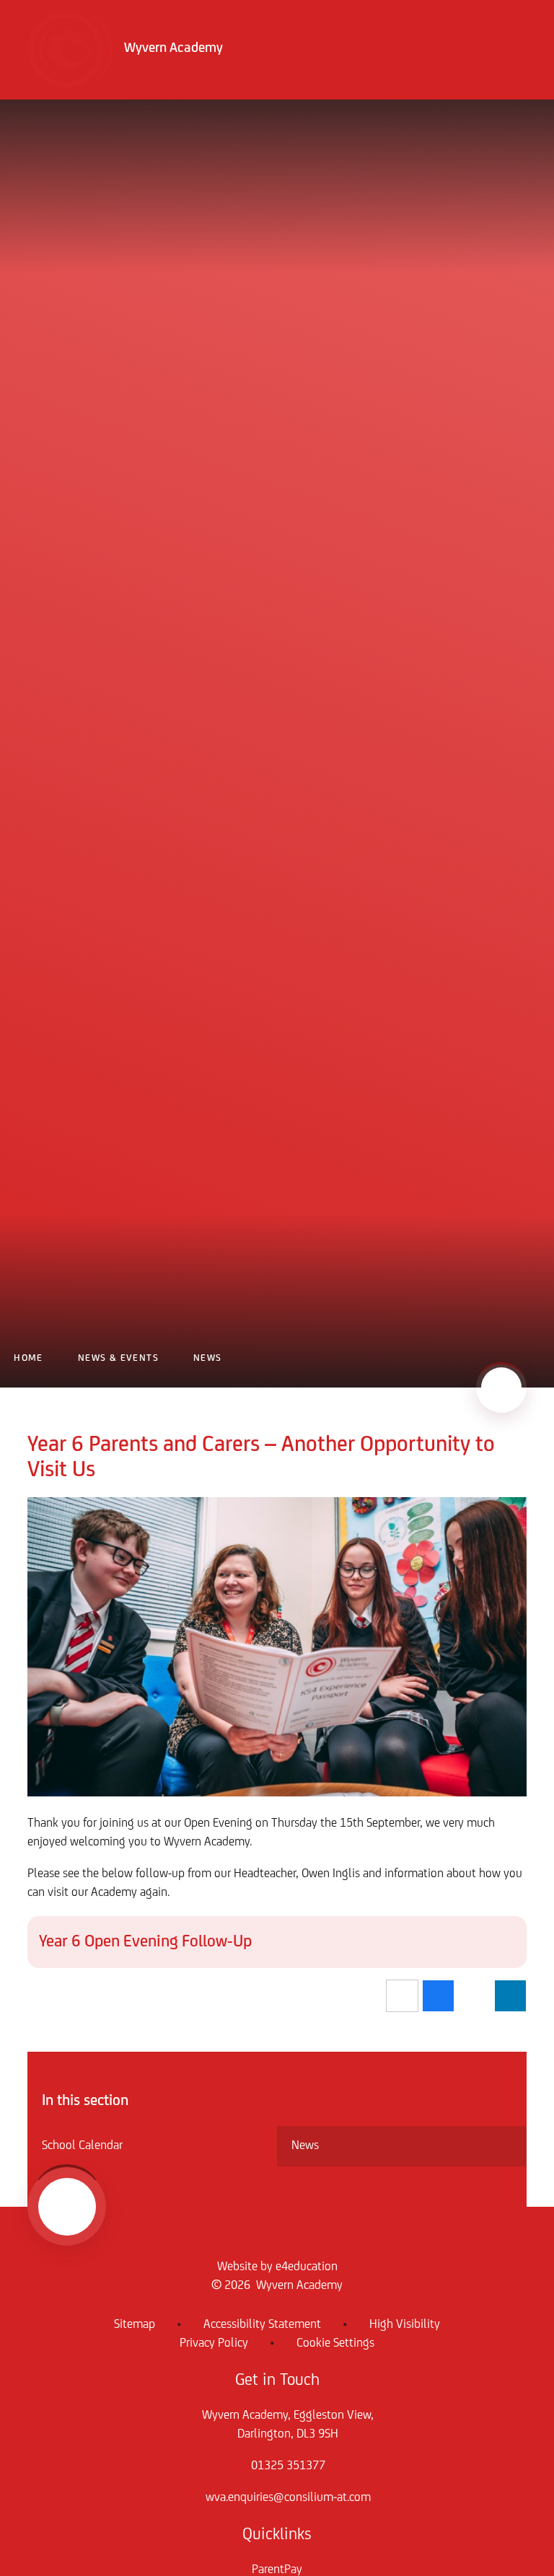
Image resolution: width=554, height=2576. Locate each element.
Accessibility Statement (262, 2325)
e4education (307, 2267)
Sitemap (135, 2325)
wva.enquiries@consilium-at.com (288, 2498)
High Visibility (405, 2325)
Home (28, 1358)
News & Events (118, 1358)
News (208, 1358)
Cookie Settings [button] (335, 2344)
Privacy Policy (214, 2344)
